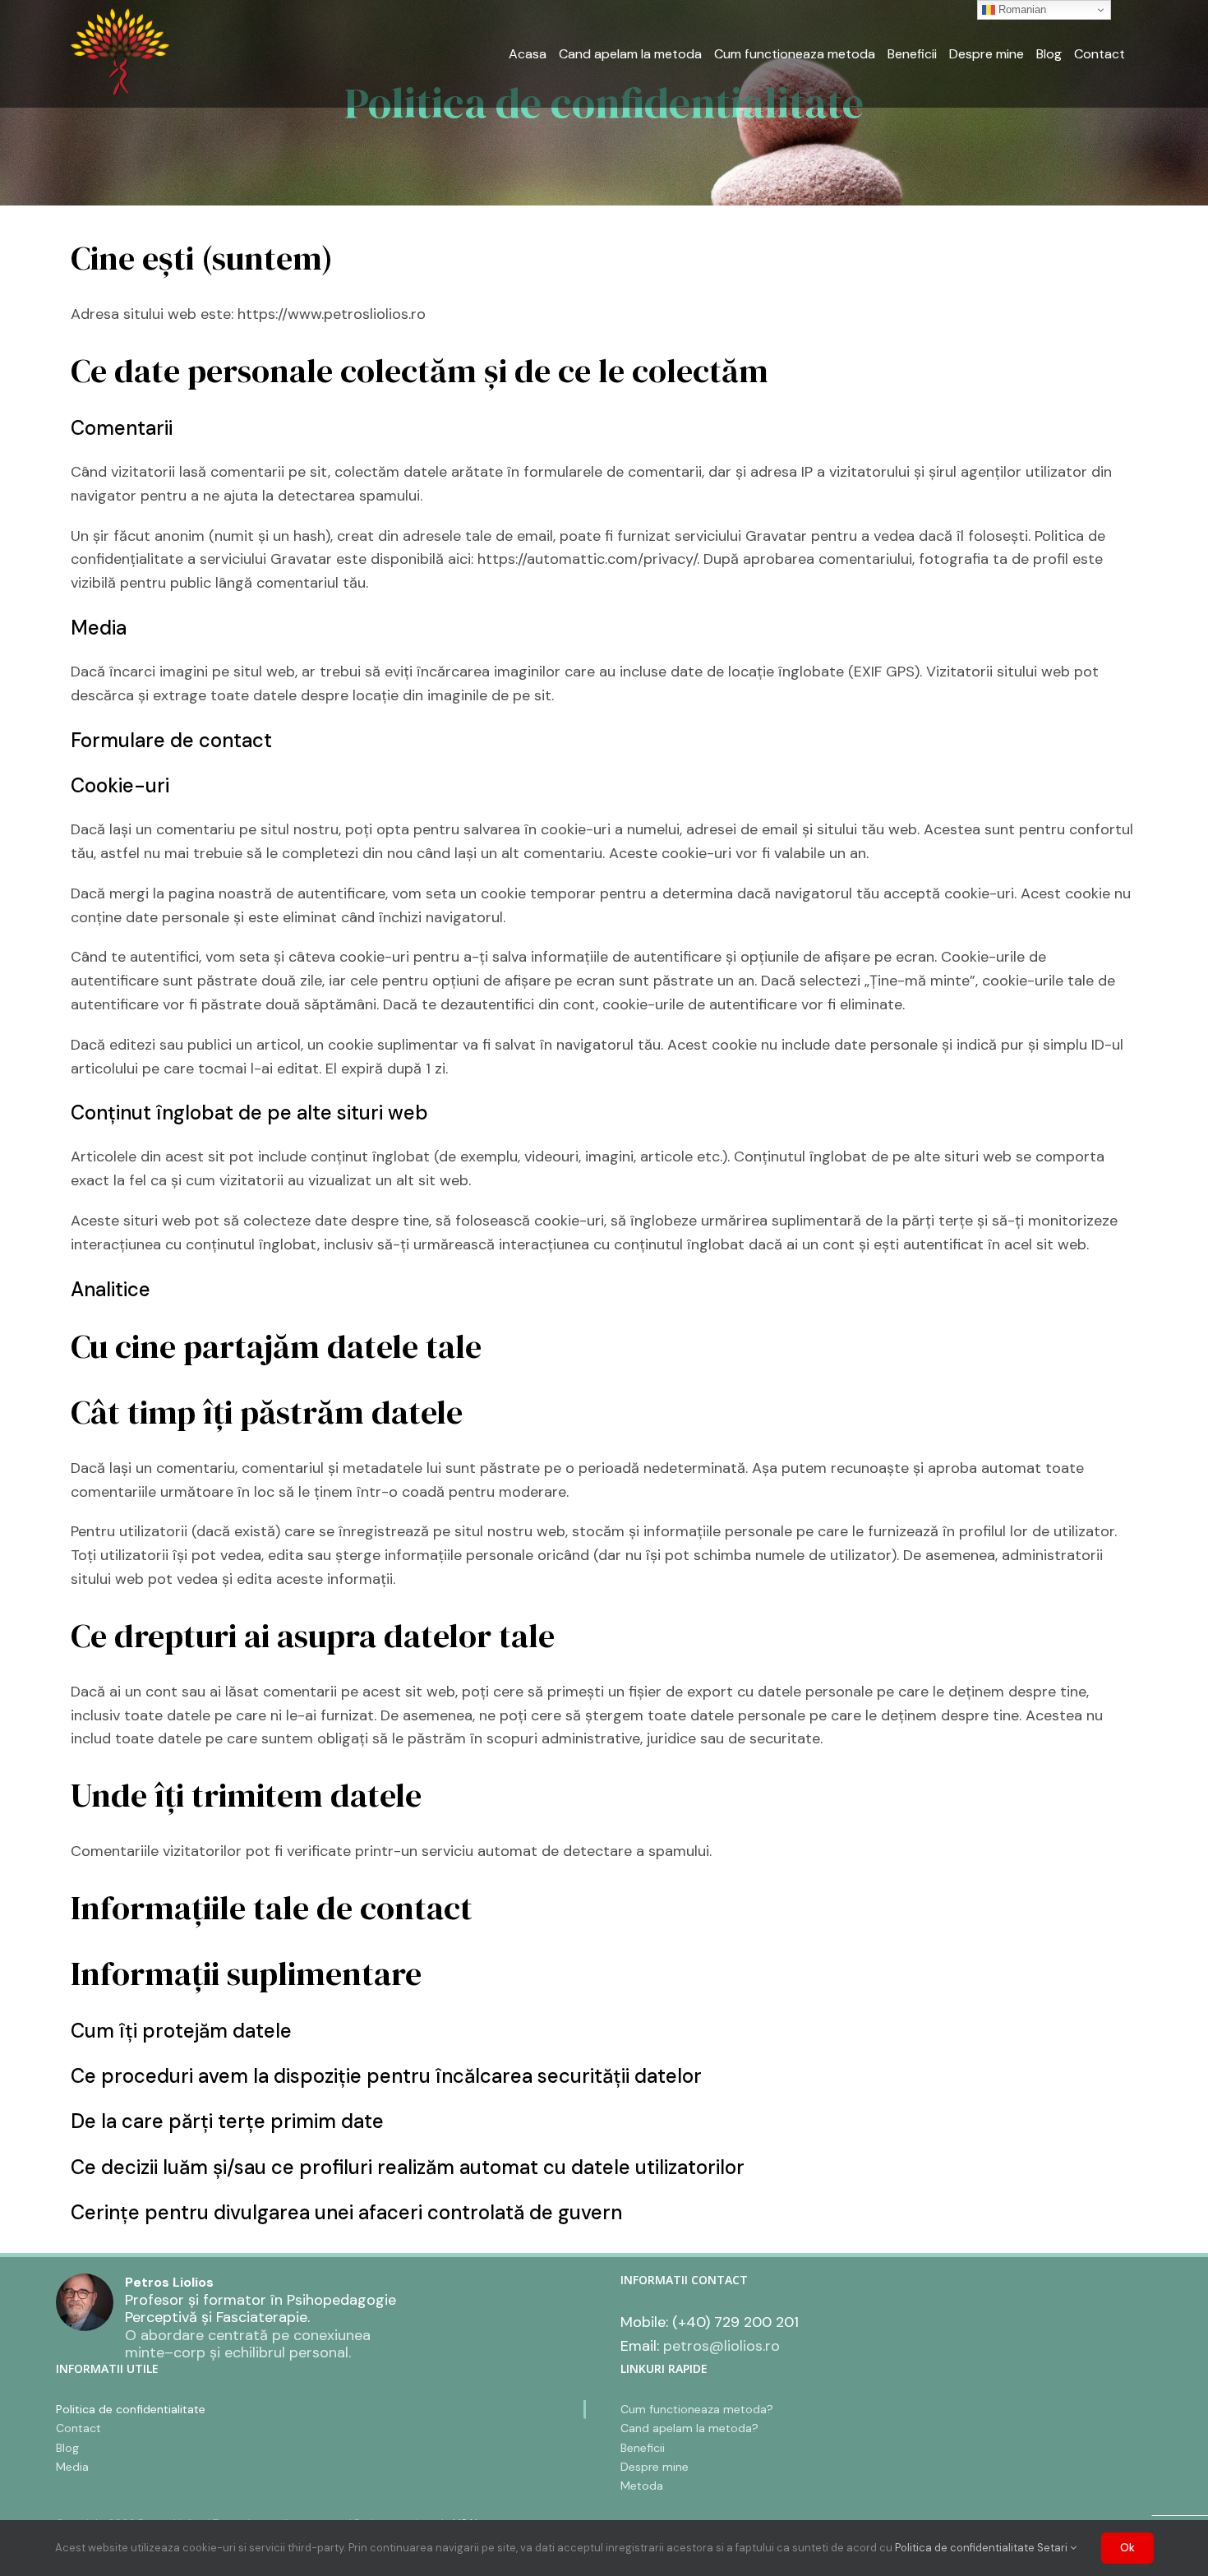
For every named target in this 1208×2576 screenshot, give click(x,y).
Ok (1127, 2548)
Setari (1054, 2548)
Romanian (1021, 9)
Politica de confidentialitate (965, 2548)
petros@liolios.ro (722, 2346)
